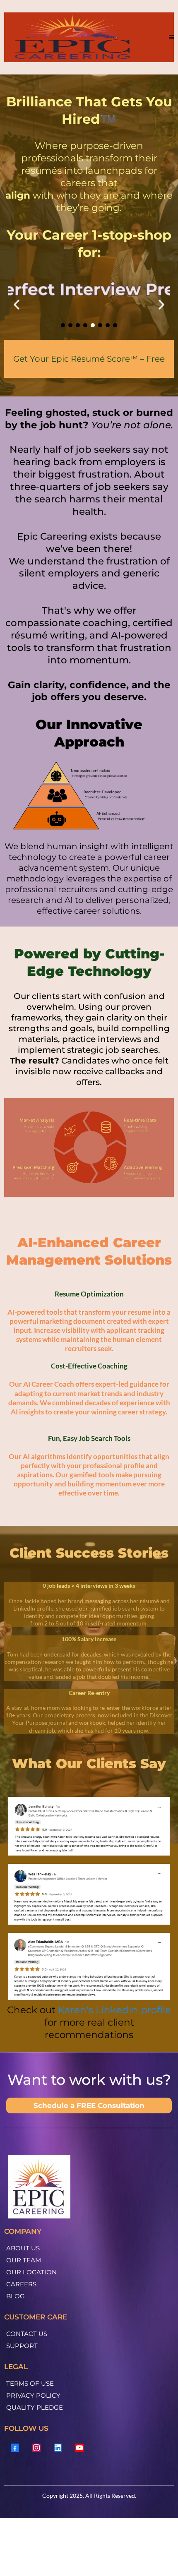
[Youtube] (79, 2448)
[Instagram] (36, 2448)
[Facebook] (15, 2448)
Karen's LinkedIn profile (114, 2010)
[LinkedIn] (58, 2448)
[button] (170, 37)
